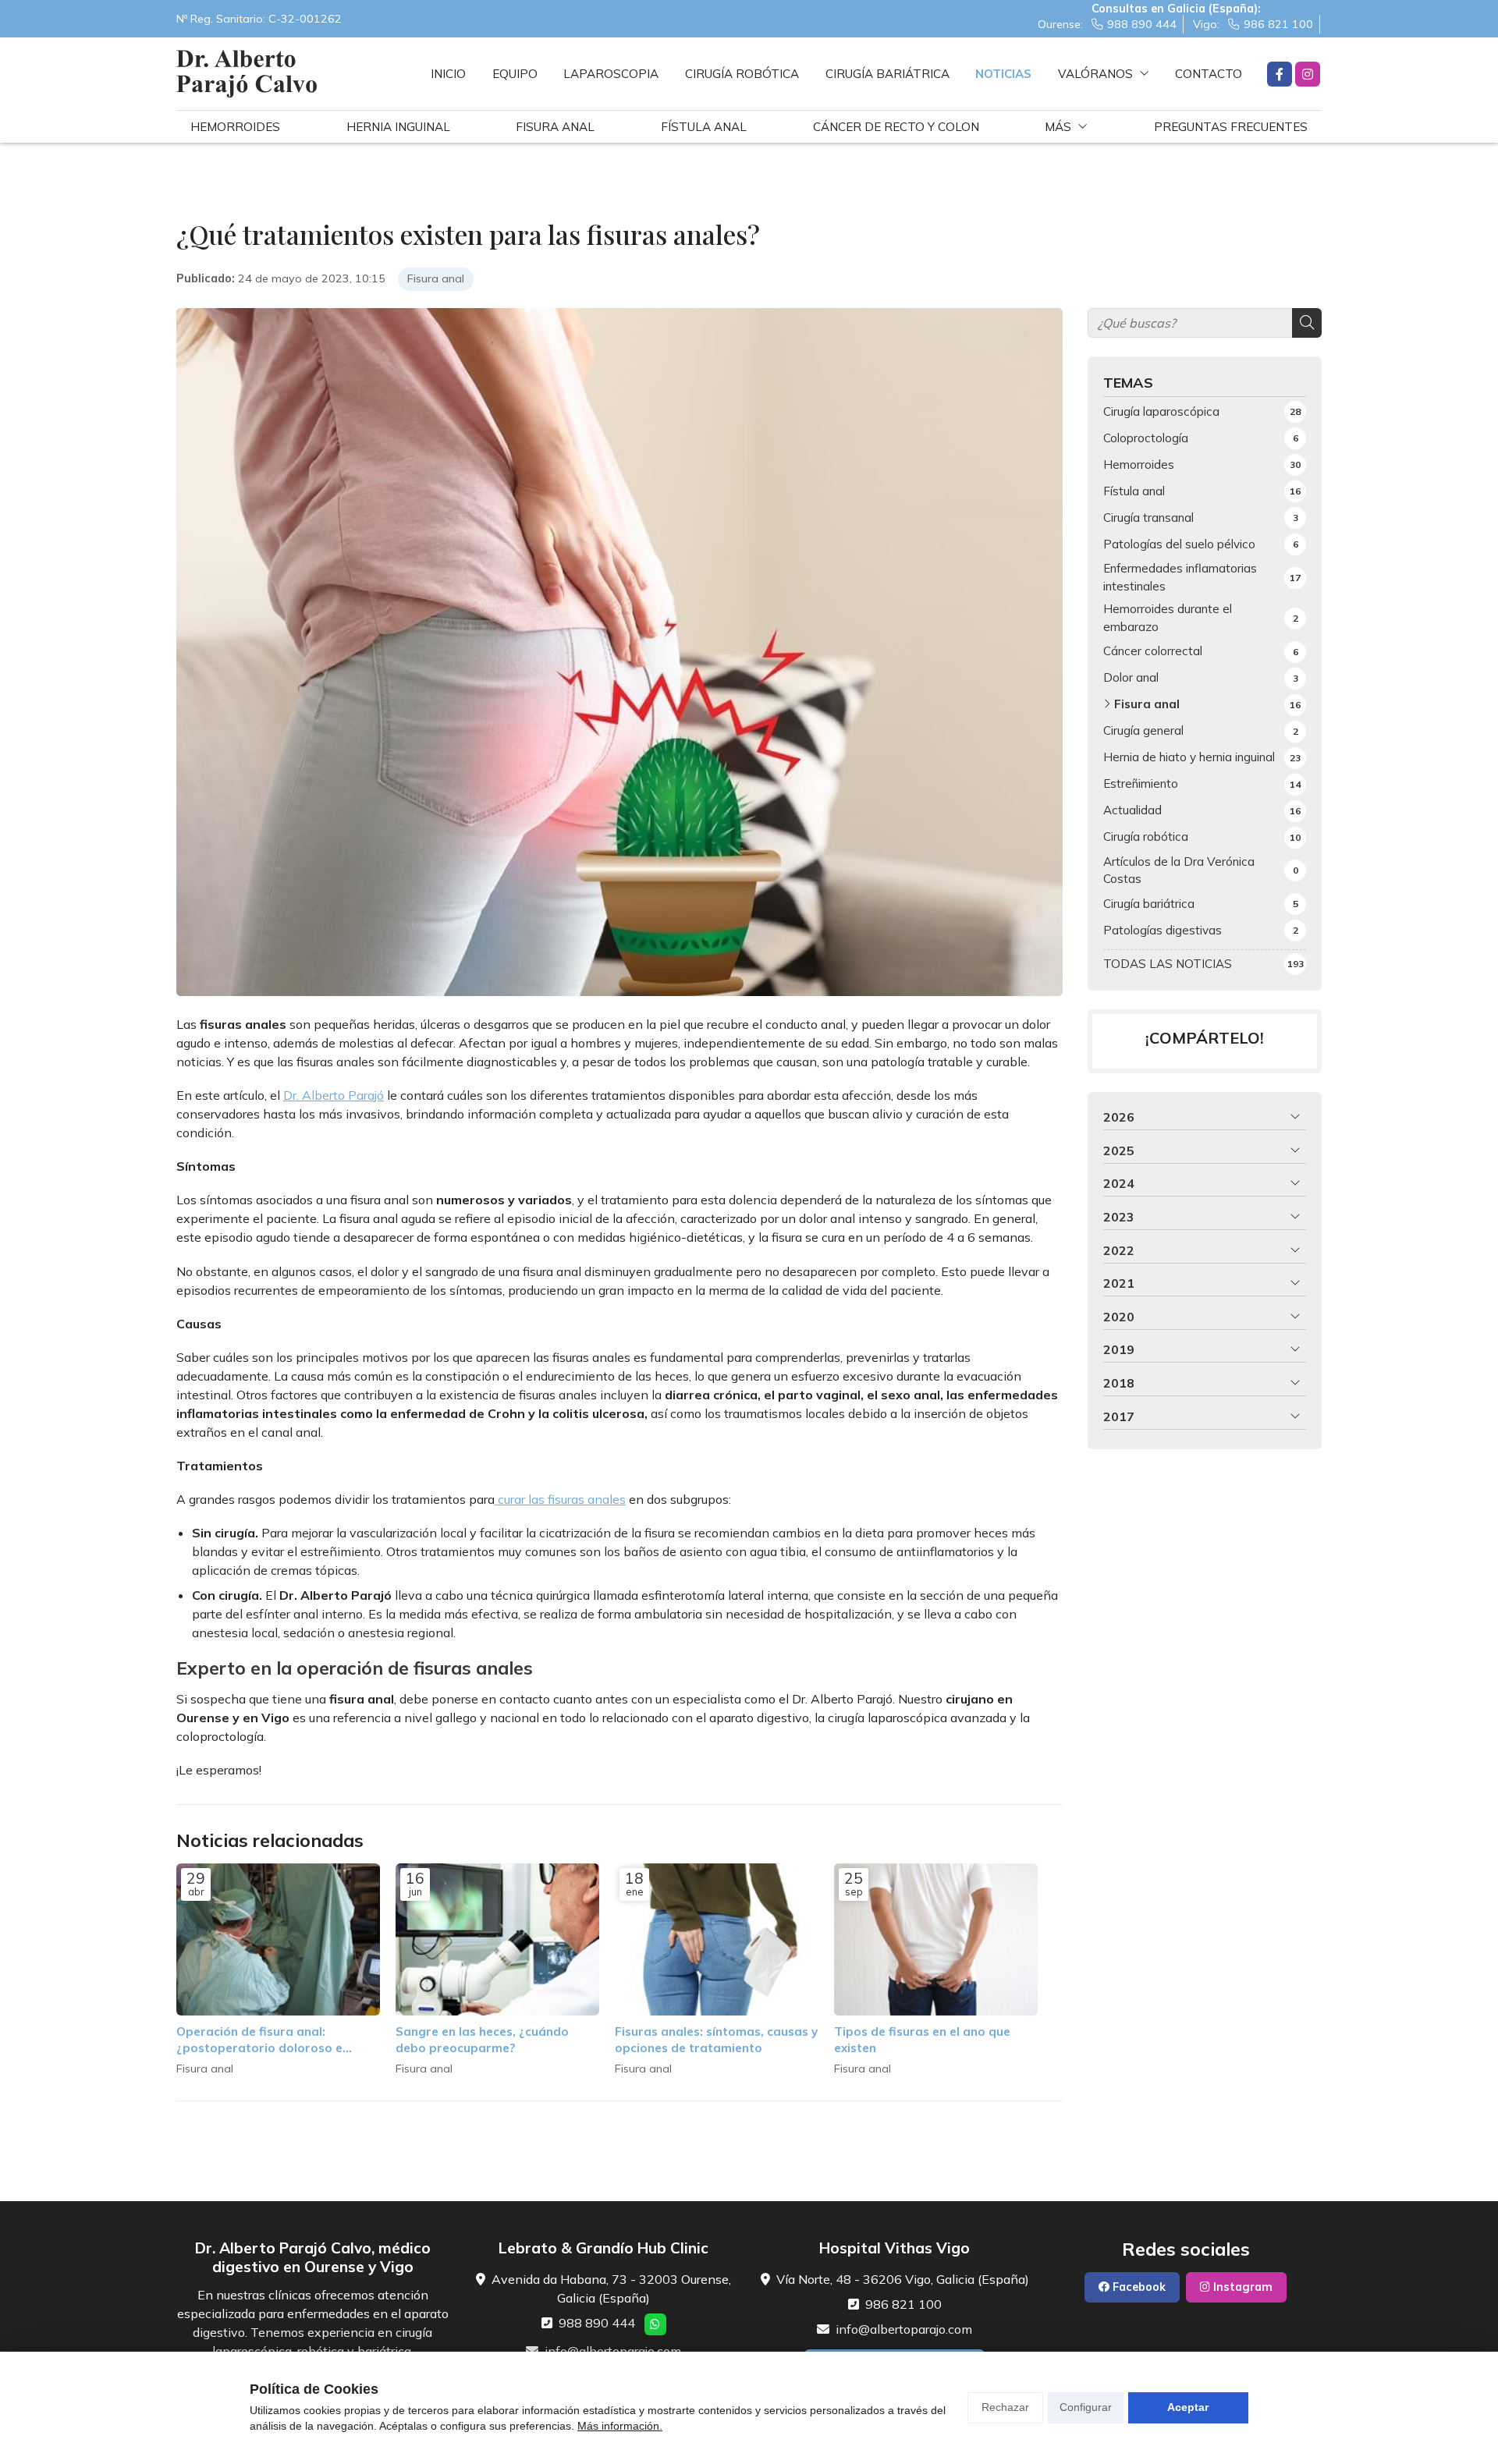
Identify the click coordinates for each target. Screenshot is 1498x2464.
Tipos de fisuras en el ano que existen (922, 2040)
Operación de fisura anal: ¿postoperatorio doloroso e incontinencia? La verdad (259, 2040)
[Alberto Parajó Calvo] (247, 74)
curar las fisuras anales (560, 1499)
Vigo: (1253, 24)
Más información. (620, 2426)
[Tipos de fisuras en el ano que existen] (936, 1940)
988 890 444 (597, 2323)
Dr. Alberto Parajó (334, 1095)
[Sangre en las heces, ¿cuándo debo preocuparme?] (497, 1940)
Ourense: (1107, 24)
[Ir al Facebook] (1280, 74)
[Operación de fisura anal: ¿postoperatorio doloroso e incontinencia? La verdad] (278, 1940)
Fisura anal (436, 278)
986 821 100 (903, 2304)
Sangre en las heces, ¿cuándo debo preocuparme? (482, 2040)
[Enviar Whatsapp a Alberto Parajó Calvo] (655, 2324)
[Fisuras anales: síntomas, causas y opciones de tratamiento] (717, 1940)
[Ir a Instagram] (1308, 74)
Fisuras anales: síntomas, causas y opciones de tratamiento (716, 2040)
